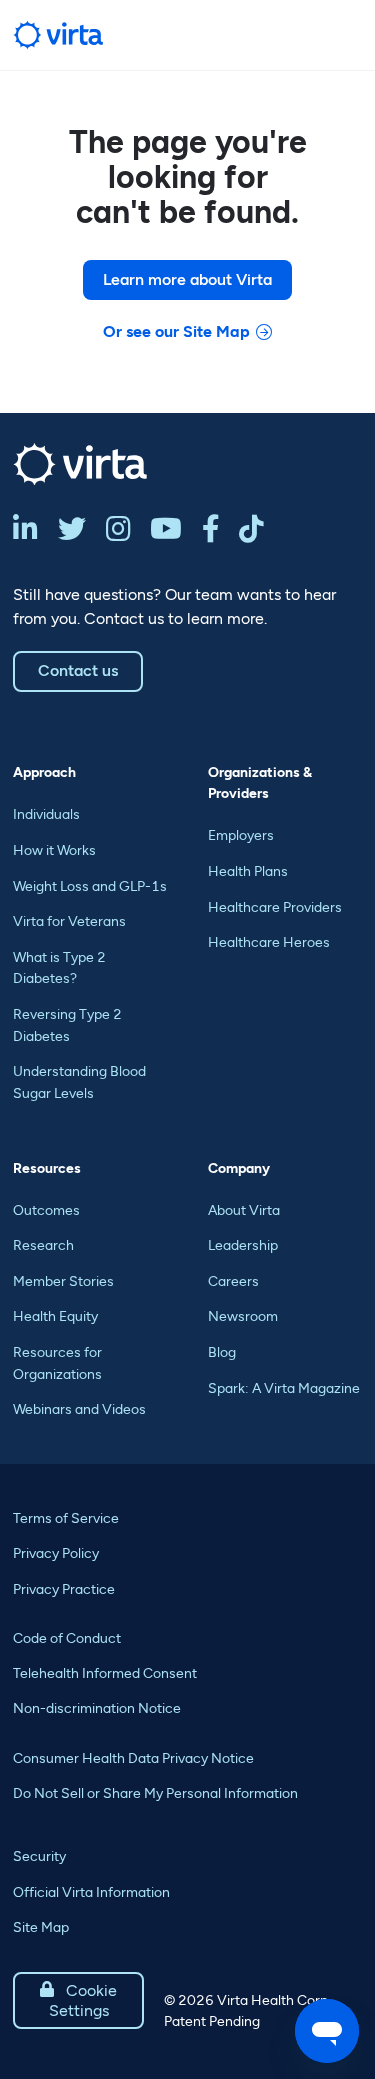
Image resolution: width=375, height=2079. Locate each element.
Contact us (78, 670)
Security (39, 1856)
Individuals (46, 814)
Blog (222, 1352)
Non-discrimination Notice (97, 1708)
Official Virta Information (91, 1892)
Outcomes (46, 1210)
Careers (233, 1281)
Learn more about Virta (187, 279)
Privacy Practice (64, 1589)
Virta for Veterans (69, 921)
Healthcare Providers (275, 907)
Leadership (243, 1245)
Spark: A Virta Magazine (284, 1388)
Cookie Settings (78, 2000)
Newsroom (243, 1316)
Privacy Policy (56, 1553)
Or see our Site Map (176, 331)
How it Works (54, 850)
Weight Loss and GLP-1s (90, 886)
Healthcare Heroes (269, 942)
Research (43, 1245)
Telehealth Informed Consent (105, 1673)
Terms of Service (66, 1518)
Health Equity (55, 1316)
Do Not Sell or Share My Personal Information (155, 1793)
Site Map (41, 1927)
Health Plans (248, 871)
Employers (241, 835)
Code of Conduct (67, 1638)
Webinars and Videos (79, 1409)
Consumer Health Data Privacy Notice (133, 1758)
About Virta (244, 1210)
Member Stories (63, 1281)
